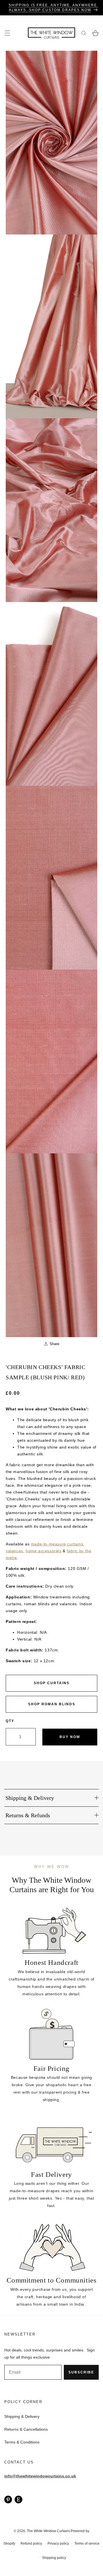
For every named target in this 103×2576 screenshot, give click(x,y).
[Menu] (7, 33)
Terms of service (87, 2544)
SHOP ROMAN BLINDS (52, 1704)
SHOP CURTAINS (52, 1683)
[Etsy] (18, 2499)
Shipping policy (54, 2558)
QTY (10, 1721)
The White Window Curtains (48, 2531)
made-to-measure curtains (57, 1544)
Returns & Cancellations (26, 2429)
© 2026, (20, 2531)
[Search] (84, 33)
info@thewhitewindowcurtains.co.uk (40, 2476)
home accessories (44, 1551)
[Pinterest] (8, 2499)
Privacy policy (58, 2544)
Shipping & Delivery (22, 2416)
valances (14, 1551)
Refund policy (31, 2544)
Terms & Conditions (22, 2442)
